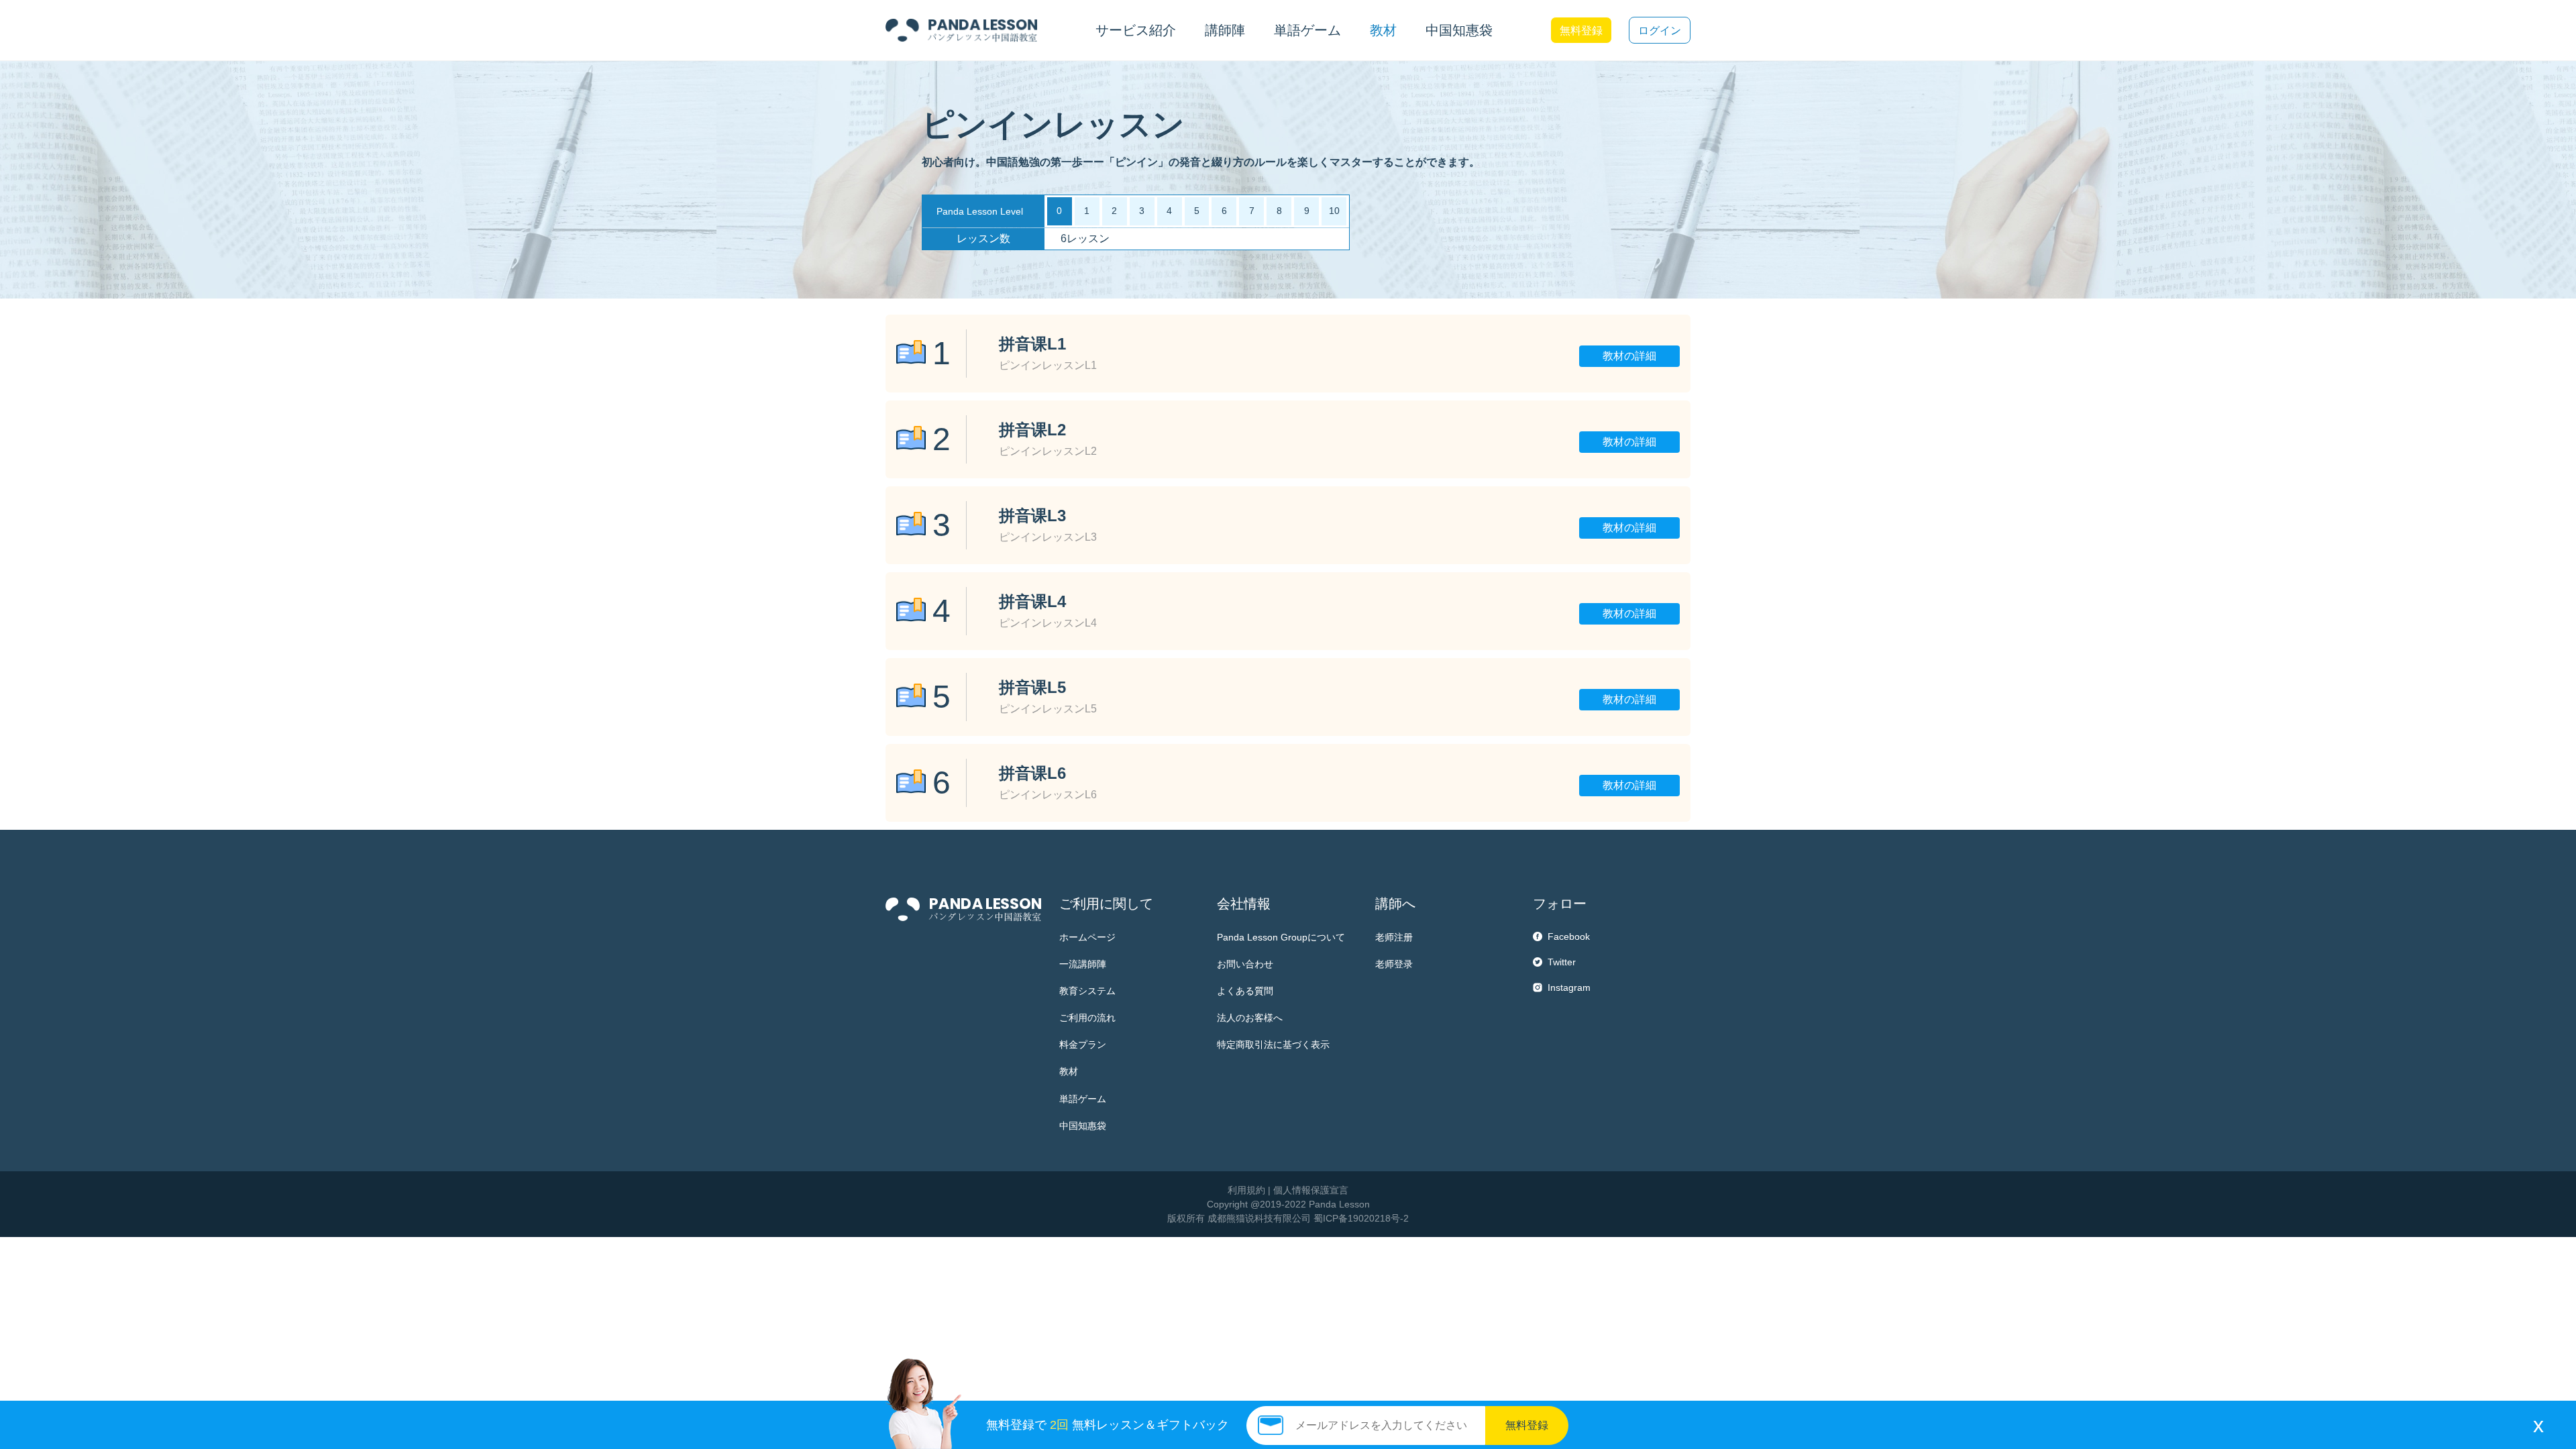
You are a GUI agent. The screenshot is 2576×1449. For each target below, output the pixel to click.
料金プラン (1083, 1044)
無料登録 (1581, 31)
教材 (1069, 1071)
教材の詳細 (1629, 356)
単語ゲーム (1083, 1099)
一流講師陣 (1083, 964)
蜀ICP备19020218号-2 (1361, 1218)
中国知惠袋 (1459, 30)
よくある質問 (1245, 991)
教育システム (1087, 991)
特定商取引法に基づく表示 (1273, 1044)
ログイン (1660, 31)
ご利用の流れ (1087, 1018)
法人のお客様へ (1250, 1018)
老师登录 (1394, 964)
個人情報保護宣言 (1311, 1190)
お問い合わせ (1245, 964)
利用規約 (1246, 1190)
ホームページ (1087, 937)
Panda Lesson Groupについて (1281, 937)
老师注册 (1394, 937)
